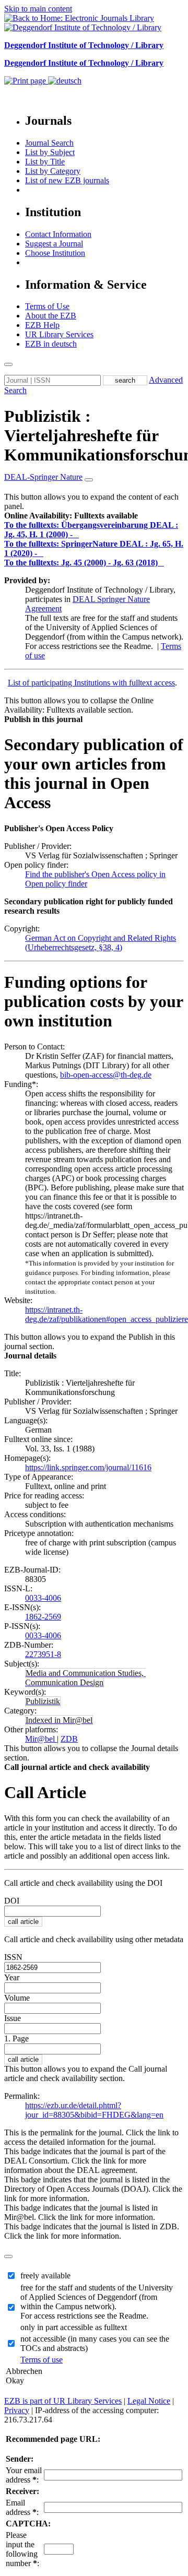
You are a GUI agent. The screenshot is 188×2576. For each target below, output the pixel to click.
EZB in (51, 344)
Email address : (22, 2507)
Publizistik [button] (43, 1701)
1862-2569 (43, 1617)
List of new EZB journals (67, 180)
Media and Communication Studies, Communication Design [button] (85, 1678)
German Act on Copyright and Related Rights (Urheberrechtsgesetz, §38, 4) (101, 943)
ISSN (13, 1957)
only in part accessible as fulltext (74, 2327)
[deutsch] (65, 81)
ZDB (69, 1739)
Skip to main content (38, 9)
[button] (71, 516)
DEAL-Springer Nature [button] (43, 477)
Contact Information (58, 234)
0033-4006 (43, 1598)
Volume (17, 1998)
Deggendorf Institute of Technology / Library (84, 45)
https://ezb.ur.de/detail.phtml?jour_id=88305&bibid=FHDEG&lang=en (94, 2110)
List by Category (53, 171)
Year (12, 1977)
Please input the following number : (22, 2549)
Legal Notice (149, 2401)
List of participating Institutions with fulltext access (91, 683)
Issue (13, 2018)
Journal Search (49, 143)
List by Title (45, 162)
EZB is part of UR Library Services (63, 2401)
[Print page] (26, 81)
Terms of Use (47, 306)
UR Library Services (59, 334)
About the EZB (51, 316)
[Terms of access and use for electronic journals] (77, 534)
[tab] (94, 516)
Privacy (17, 2410)
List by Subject (50, 152)
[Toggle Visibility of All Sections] (89, 480)
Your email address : (24, 2475)
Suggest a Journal (54, 244)
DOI (12, 1901)
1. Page (16, 2039)
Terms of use (42, 2360)
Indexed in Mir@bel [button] (59, 1720)
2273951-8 (43, 1654)
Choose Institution (55, 253)
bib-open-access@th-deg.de (106, 1075)
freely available (45, 2276)
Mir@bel (41, 1739)
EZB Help (42, 325)
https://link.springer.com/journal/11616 (88, 1467)
